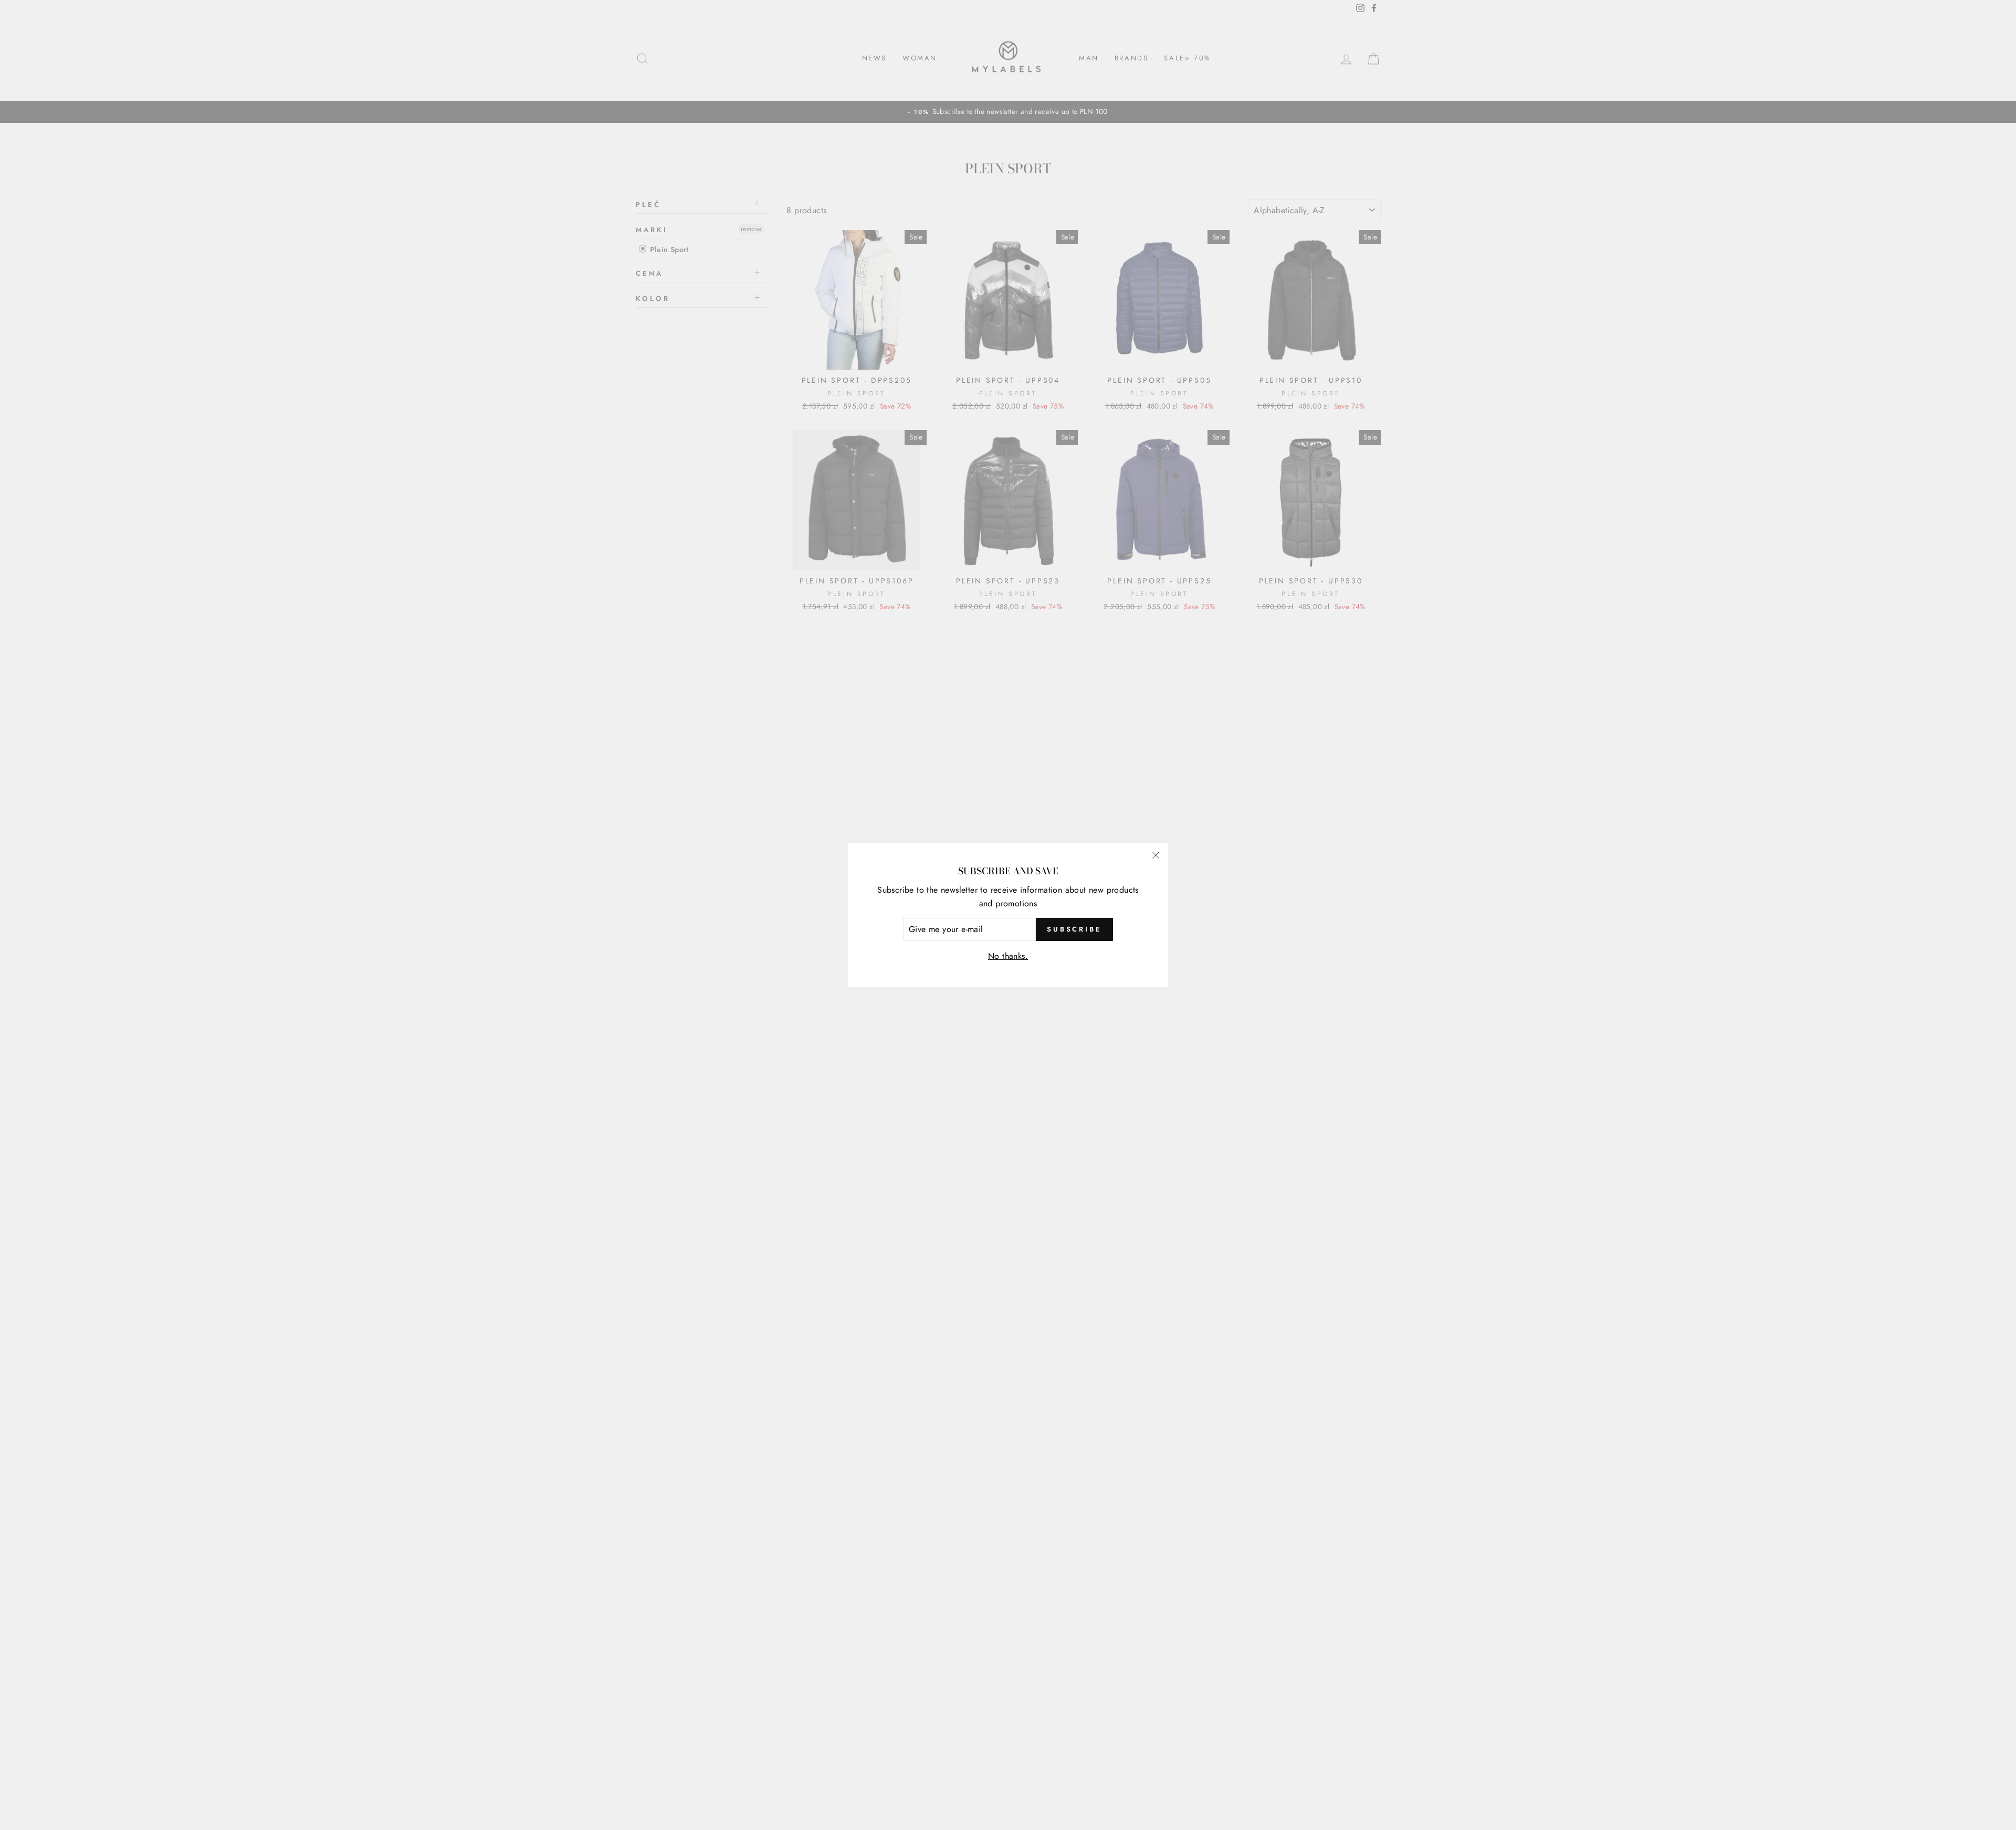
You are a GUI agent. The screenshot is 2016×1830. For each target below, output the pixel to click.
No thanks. (1008, 956)
